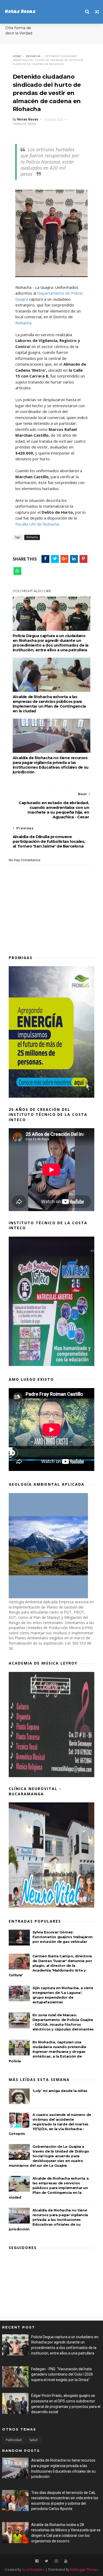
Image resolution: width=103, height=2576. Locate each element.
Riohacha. (24, 323)
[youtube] (66, 2561)
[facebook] (37, 2561)
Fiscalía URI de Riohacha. (38, 524)
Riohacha (33, 56)
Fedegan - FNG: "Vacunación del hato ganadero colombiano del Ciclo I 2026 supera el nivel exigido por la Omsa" (62, 2374)
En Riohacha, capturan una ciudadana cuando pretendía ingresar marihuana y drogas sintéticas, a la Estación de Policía (47, 2051)
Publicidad (14, 2440)
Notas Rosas (20, 12)
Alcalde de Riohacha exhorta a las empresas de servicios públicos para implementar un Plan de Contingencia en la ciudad (49, 704)
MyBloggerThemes (84, 2570)
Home (17, 56)
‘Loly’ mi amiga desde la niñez (60, 2091)
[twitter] (47, 2561)
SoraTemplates (33, 2570)
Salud (33, 2440)
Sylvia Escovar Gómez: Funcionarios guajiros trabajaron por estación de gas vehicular (63, 1937)
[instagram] (56, 2561)
